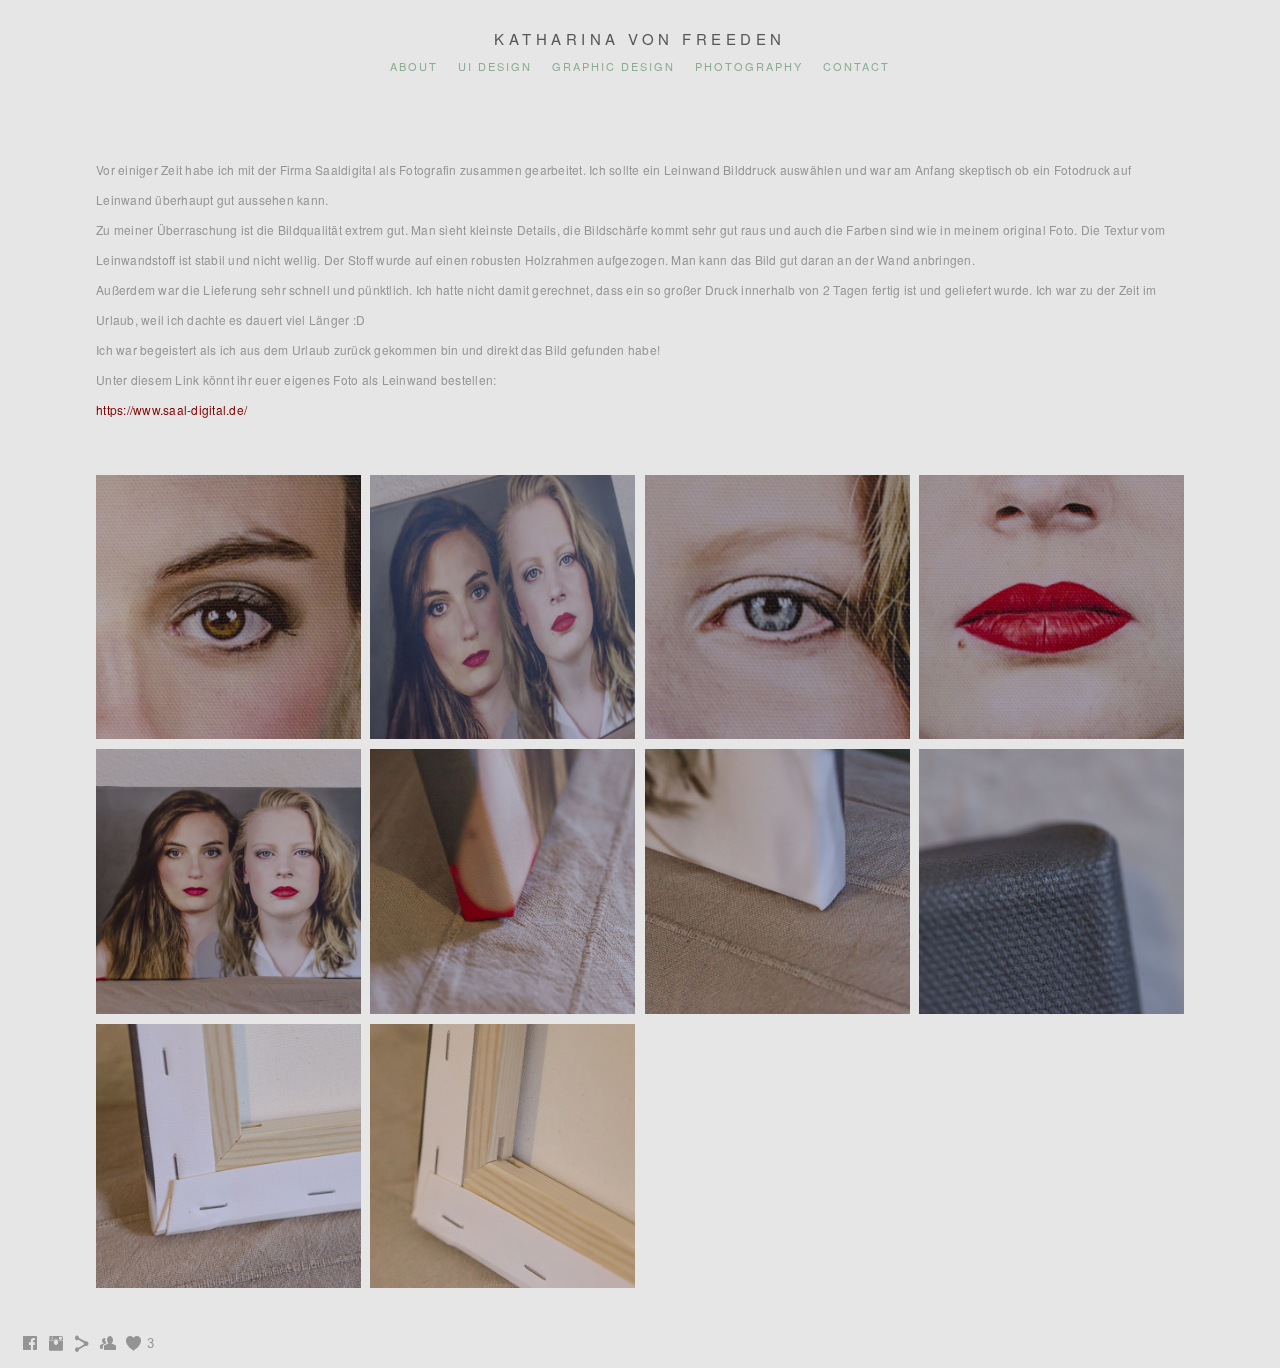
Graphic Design (613, 66)
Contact (856, 66)
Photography (749, 66)
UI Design (495, 66)
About (414, 66)
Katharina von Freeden (640, 38)
